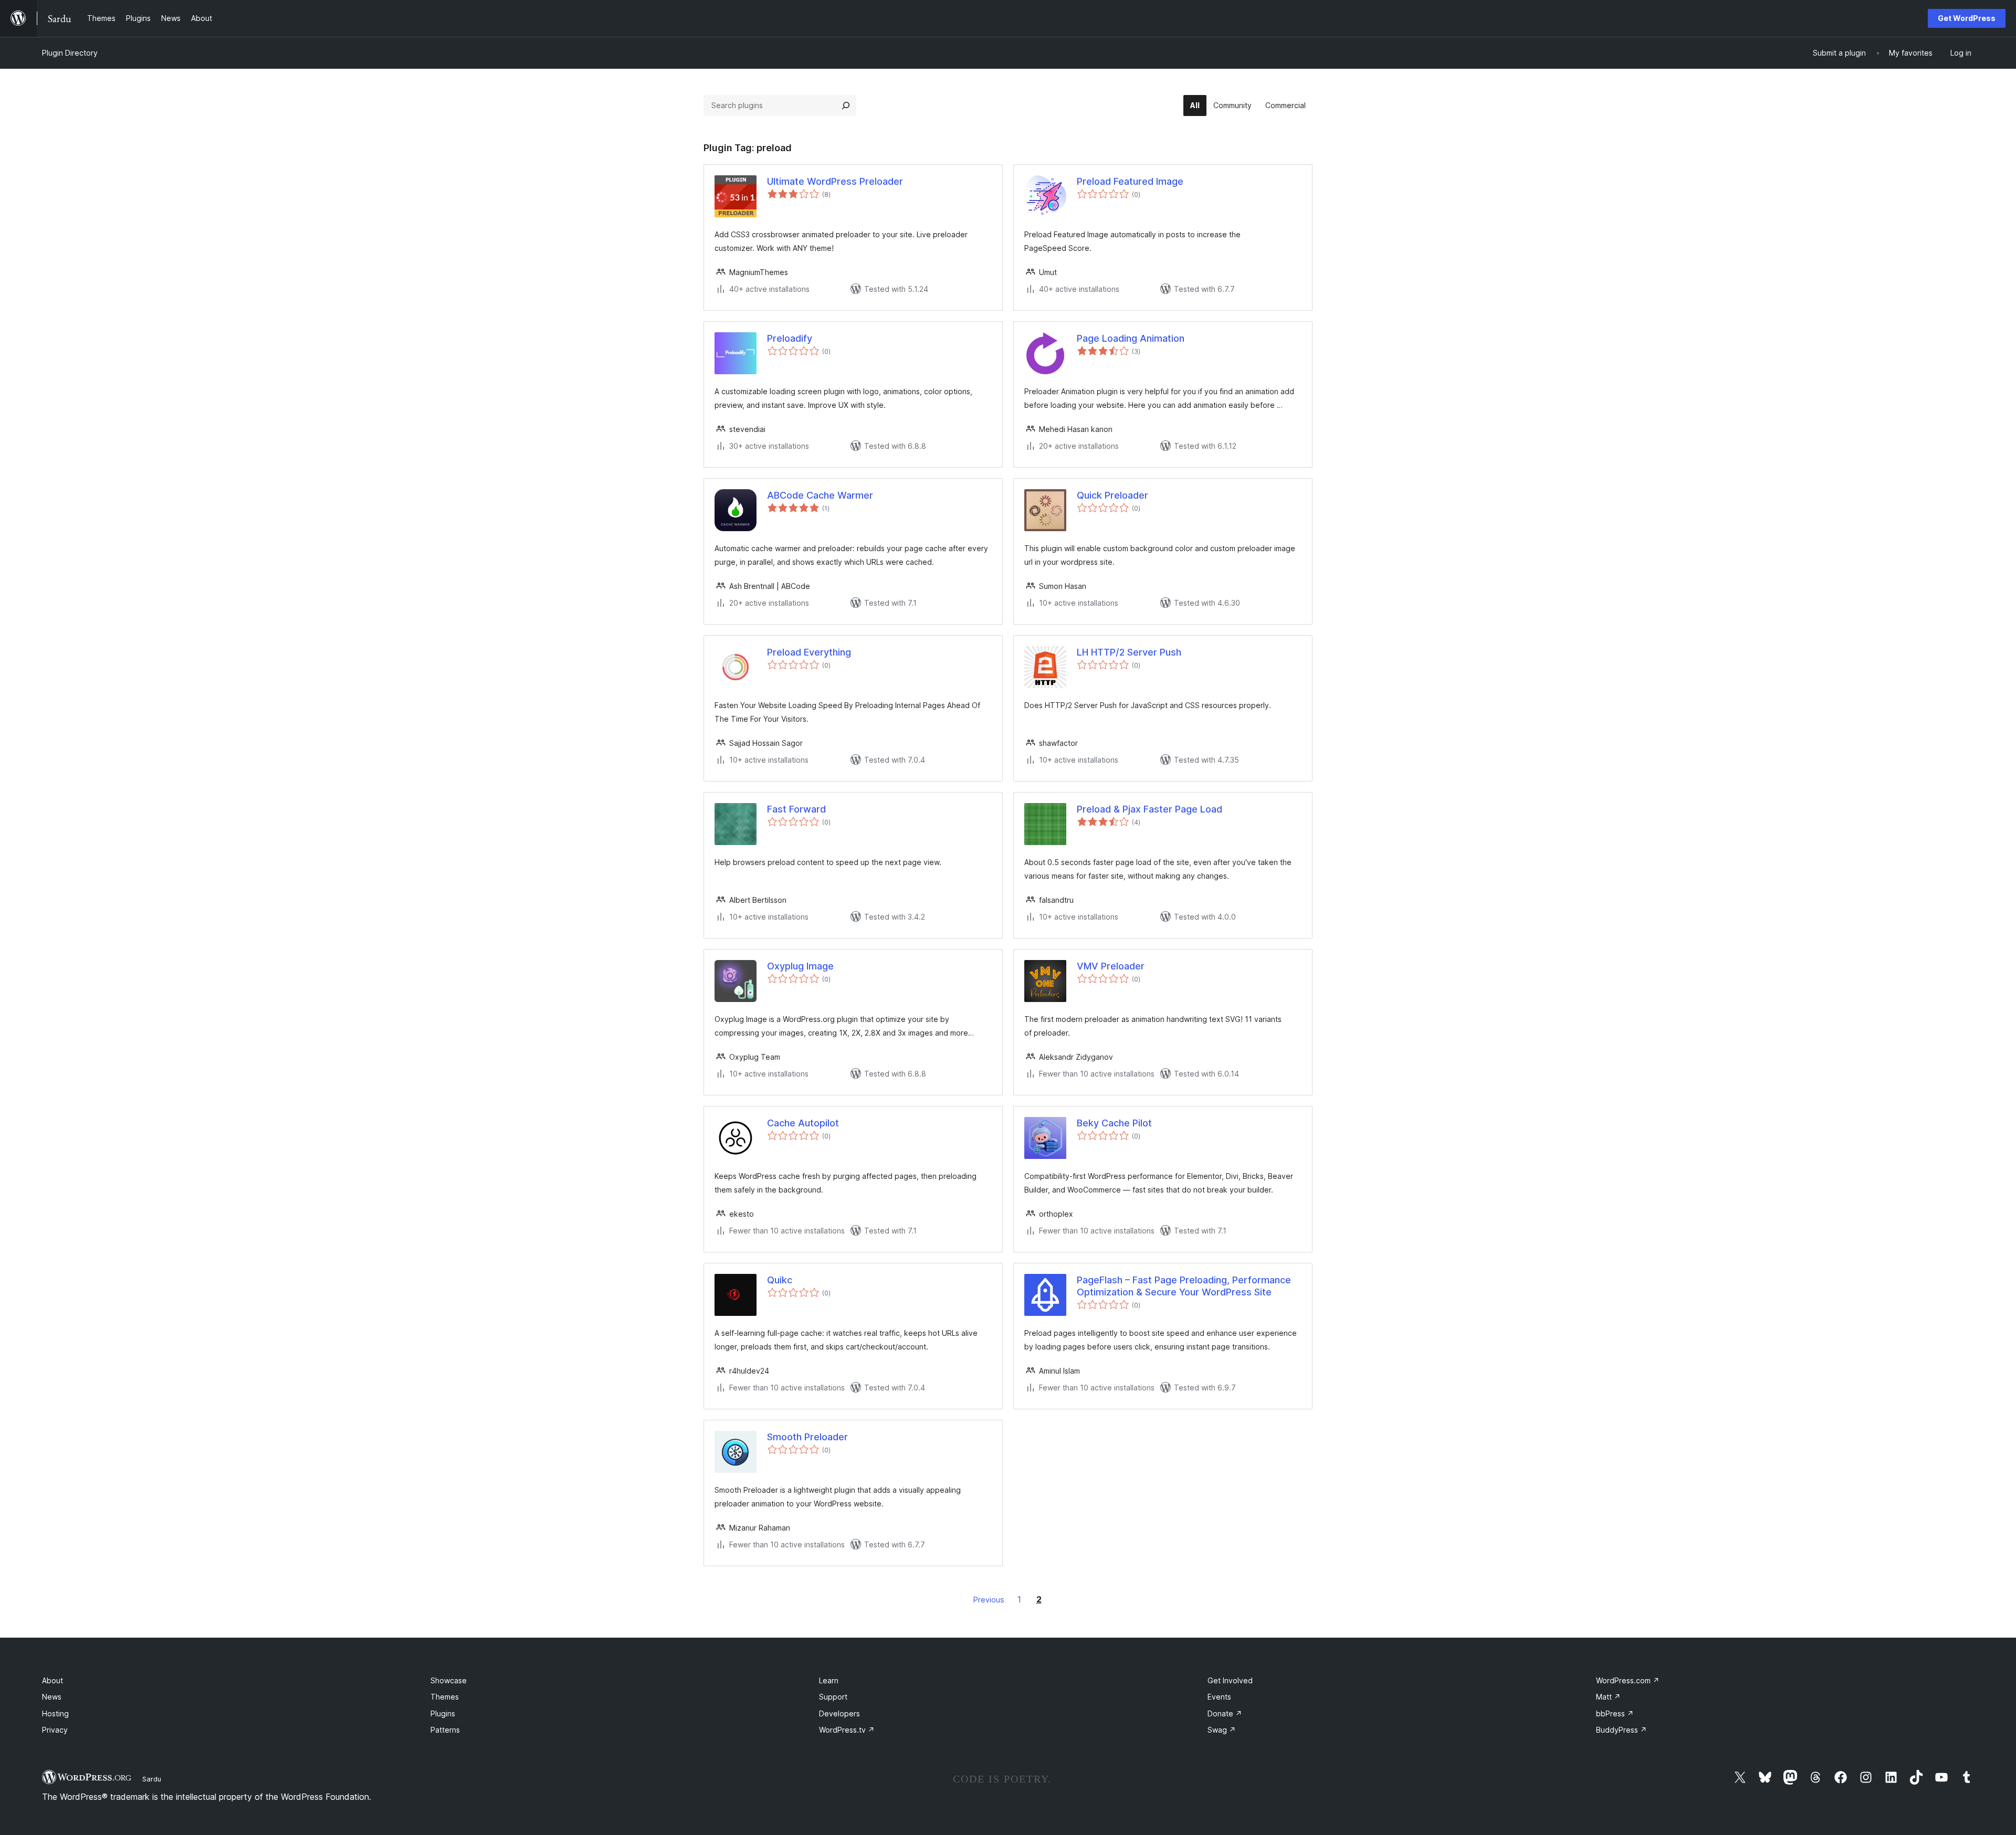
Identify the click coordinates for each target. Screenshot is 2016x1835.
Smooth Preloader (807, 1437)
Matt (1608, 1697)
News (52, 1697)
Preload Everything (809, 652)
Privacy (55, 1730)
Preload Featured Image (1130, 181)
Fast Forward (796, 809)
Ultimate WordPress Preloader (835, 181)
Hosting (55, 1713)
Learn (829, 1680)
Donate (1225, 1713)
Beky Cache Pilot (1114, 1123)
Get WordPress (1967, 18)
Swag (1222, 1730)
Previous (989, 1600)
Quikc (780, 1280)
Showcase (449, 1680)
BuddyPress (1621, 1730)
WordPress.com (1628, 1680)
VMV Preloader (1111, 966)
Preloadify (790, 338)
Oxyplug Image (800, 966)
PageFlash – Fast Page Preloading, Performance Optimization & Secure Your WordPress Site (1184, 1286)
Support (833, 1697)
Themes (445, 1697)
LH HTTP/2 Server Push (1129, 652)
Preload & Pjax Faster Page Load (1149, 809)
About (52, 1680)
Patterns (445, 1730)
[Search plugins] (846, 106)
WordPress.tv (847, 1730)
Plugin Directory (70, 53)
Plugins (443, 1713)
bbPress (1615, 1713)
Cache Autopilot (803, 1123)
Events (1219, 1697)
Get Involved (1230, 1680)
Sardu (152, 1779)
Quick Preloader (1112, 495)
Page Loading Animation (1131, 338)
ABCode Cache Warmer (820, 495)
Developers (839, 1713)
